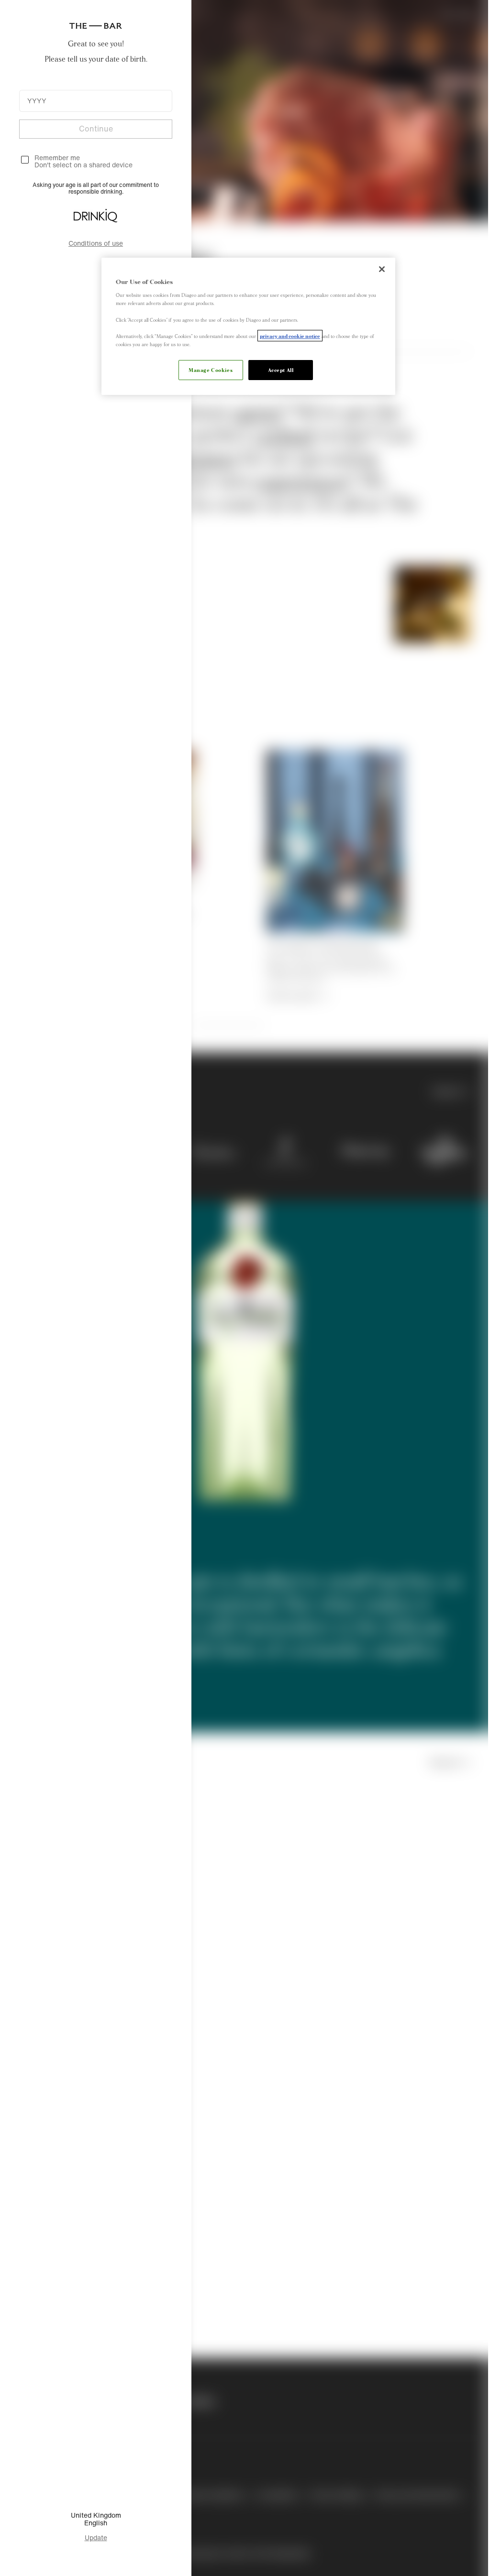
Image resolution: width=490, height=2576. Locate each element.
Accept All (277, 370)
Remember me (57, 158)
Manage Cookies (207, 370)
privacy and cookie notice (289, 336)
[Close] (376, 269)
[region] (245, 326)
